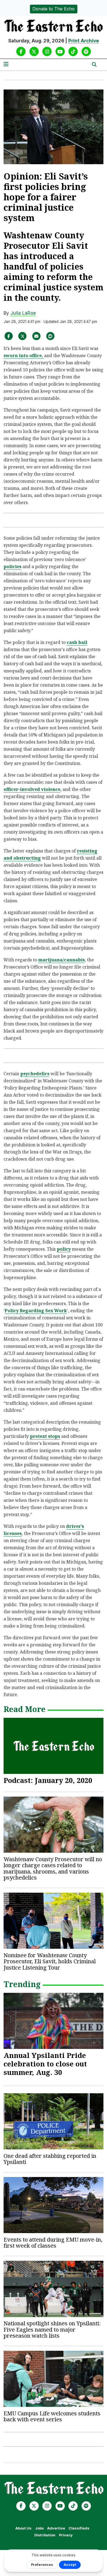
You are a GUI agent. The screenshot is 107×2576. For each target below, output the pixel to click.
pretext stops (45, 1436)
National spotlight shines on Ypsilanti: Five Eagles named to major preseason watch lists (52, 2329)
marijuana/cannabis (61, 960)
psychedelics (35, 1074)
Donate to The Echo (54, 9)
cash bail (77, 642)
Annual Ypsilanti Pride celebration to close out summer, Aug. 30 (45, 2064)
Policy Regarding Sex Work (36, 1311)
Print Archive (84, 41)
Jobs (40, 2528)
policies (12, 566)
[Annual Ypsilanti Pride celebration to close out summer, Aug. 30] (54, 2021)
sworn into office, (24, 355)
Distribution (45, 2535)
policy (64, 1249)
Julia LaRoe (23, 313)
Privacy (66, 2535)
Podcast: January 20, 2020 (48, 1780)
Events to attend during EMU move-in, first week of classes (53, 2243)
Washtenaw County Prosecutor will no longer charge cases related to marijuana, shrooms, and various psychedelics (53, 1868)
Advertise (56, 2528)
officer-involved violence (32, 789)
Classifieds (79, 2528)
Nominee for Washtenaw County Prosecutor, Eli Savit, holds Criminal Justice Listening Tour (50, 1961)
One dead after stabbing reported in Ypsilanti (50, 2159)
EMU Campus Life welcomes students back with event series (52, 2416)
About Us (23, 2528)
